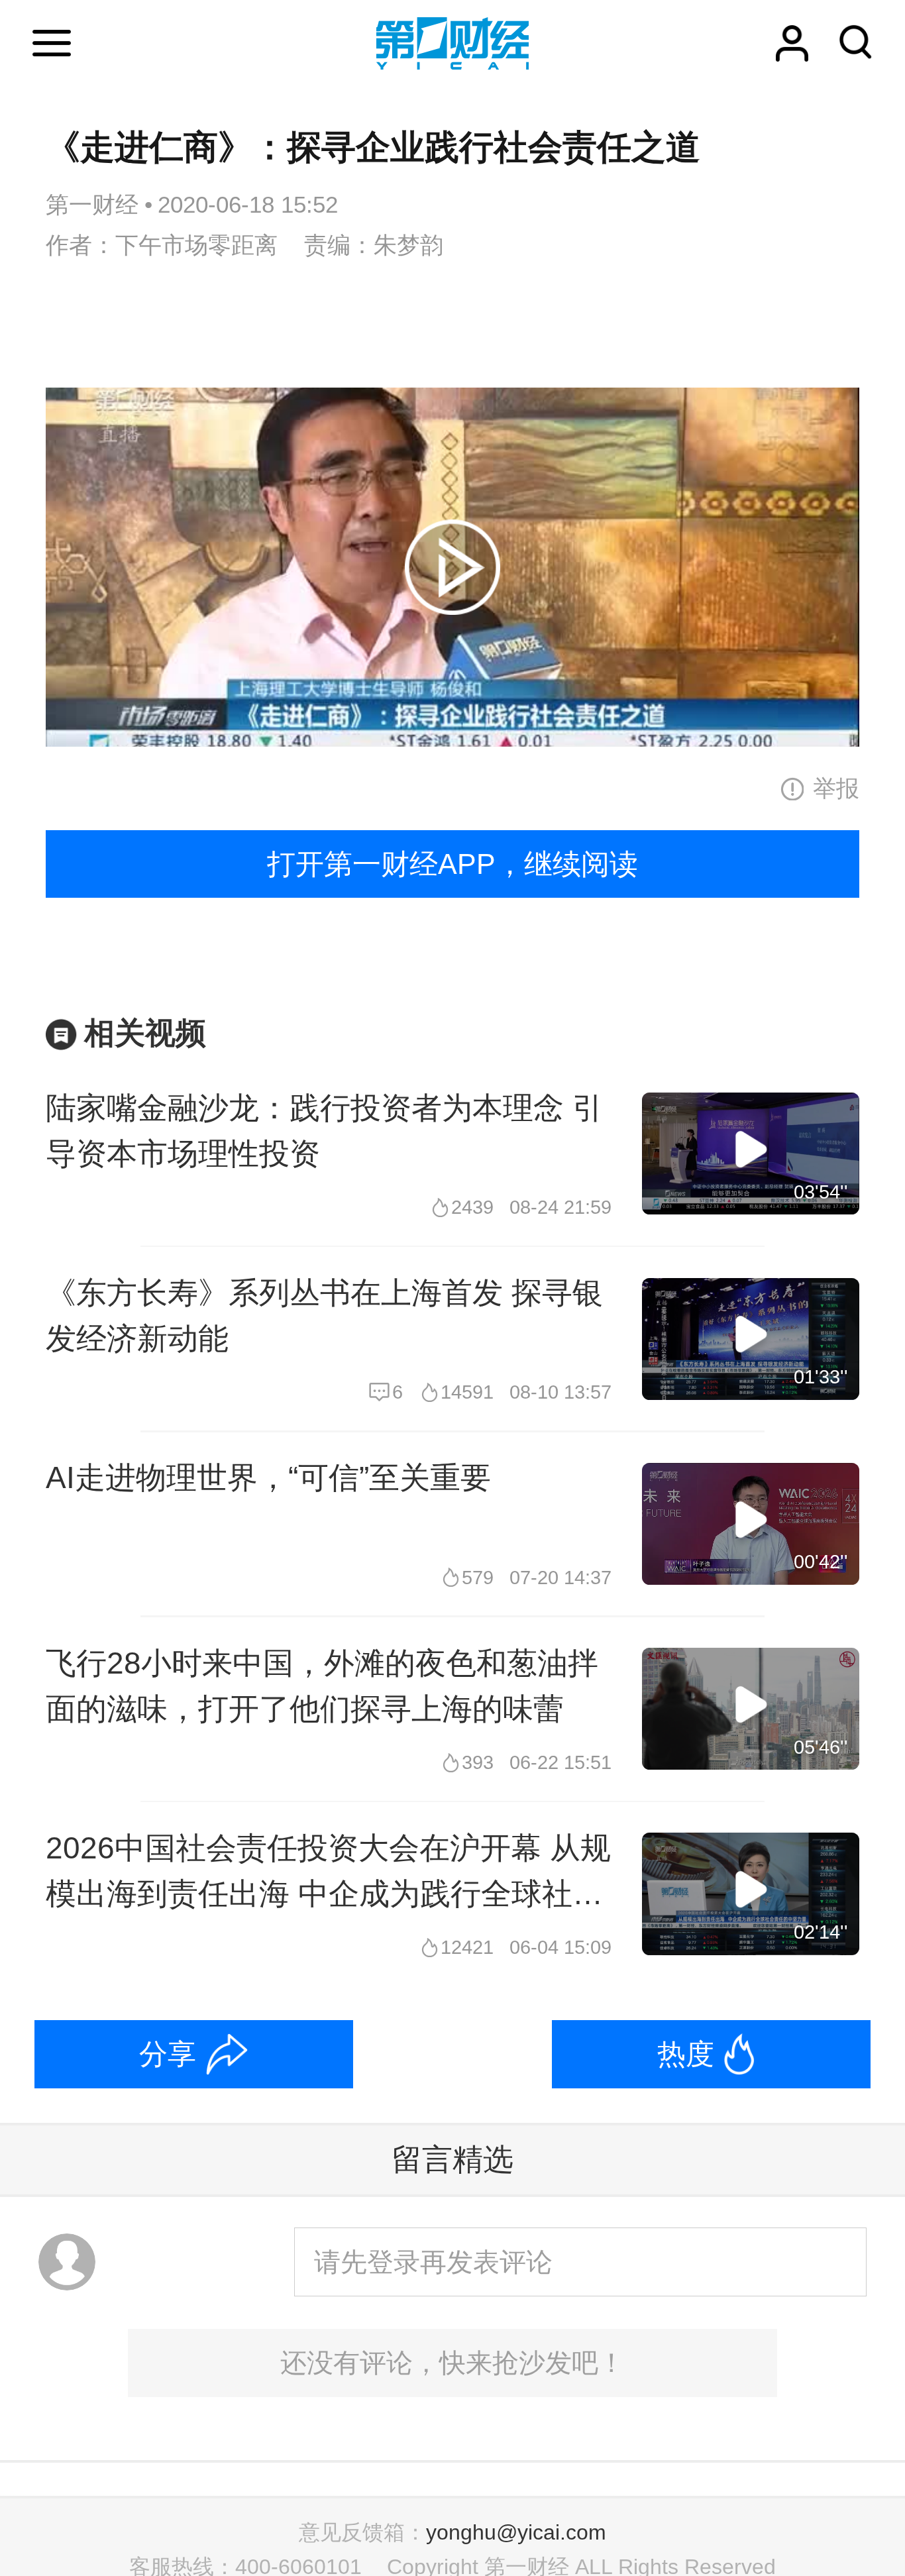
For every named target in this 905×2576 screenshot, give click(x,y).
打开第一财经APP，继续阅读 (452, 864)
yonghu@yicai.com (516, 2532)
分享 (168, 2054)
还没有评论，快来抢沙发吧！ (452, 2363)
